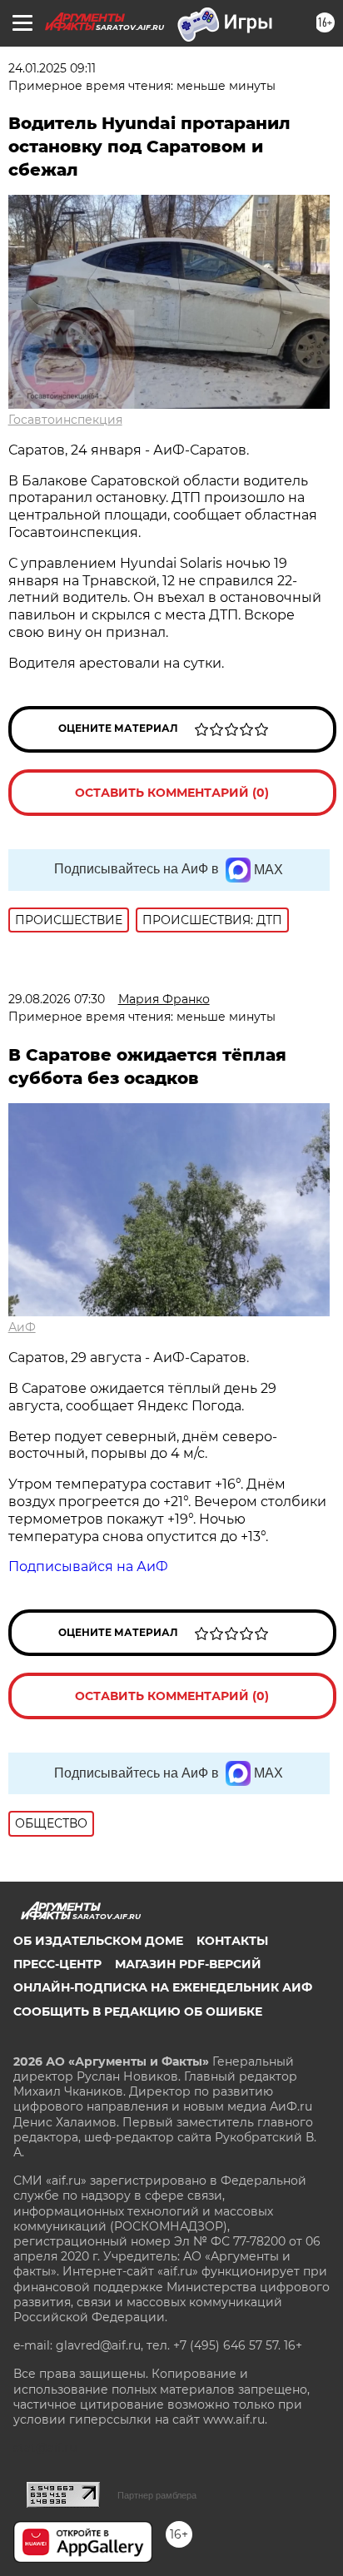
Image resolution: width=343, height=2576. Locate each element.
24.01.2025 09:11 (52, 68)
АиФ (22, 1327)
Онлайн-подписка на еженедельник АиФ (163, 1987)
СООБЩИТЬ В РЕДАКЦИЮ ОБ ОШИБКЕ (138, 2012)
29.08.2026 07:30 (57, 999)
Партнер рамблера (157, 2495)
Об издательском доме (98, 1941)
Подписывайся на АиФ (88, 1566)
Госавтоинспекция (65, 420)
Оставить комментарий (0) (172, 793)
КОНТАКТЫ (232, 1941)
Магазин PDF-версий (188, 1964)
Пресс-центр (57, 1964)
